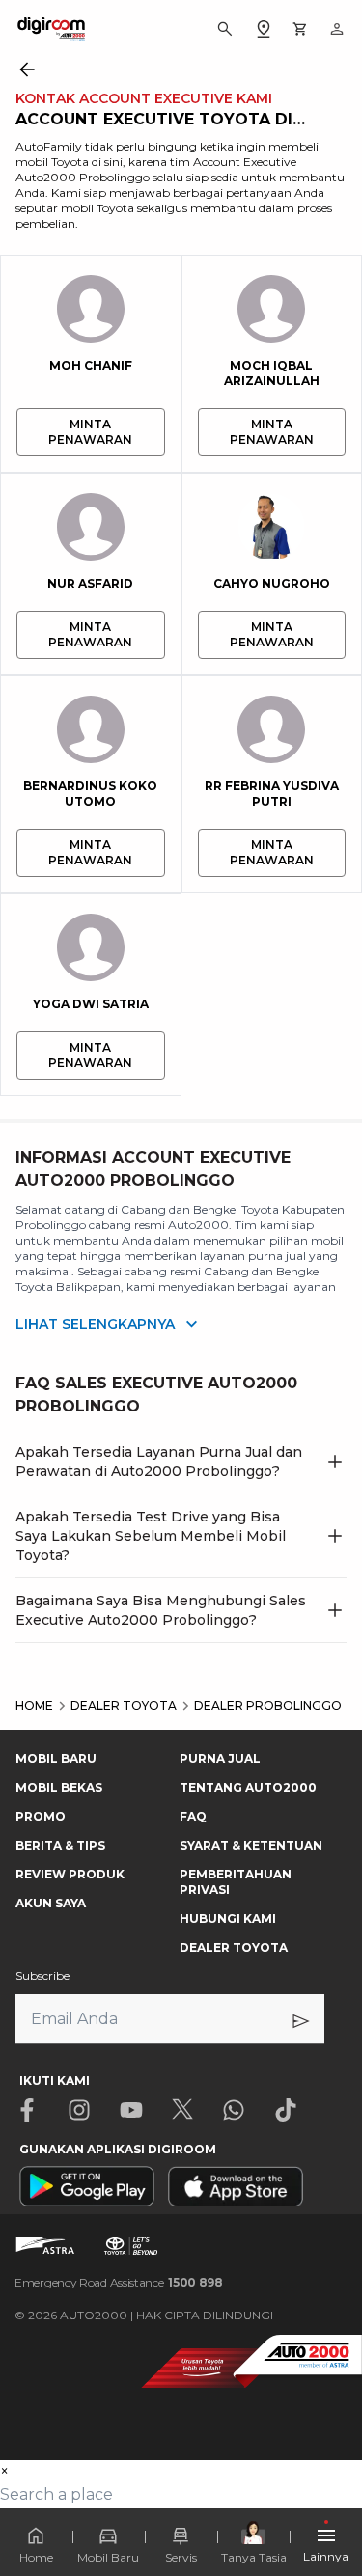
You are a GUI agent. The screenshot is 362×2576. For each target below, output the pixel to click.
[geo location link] (264, 29)
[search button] (225, 29)
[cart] (300, 29)
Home (36, 2557)
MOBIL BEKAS (59, 1787)
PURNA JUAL (220, 1758)
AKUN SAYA (51, 1903)
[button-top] (327, 2505)
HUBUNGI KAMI (228, 1918)
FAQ (193, 1816)
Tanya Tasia (254, 2557)
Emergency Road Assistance (119, 2282)
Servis (181, 2557)
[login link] (337, 29)
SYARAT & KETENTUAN (251, 1845)
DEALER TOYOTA (234, 1947)
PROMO (41, 1816)
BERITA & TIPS (60, 1845)
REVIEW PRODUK (70, 1874)
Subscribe (42, 1975)
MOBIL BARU (56, 1758)
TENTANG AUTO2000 (248, 1787)
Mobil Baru (108, 2557)
